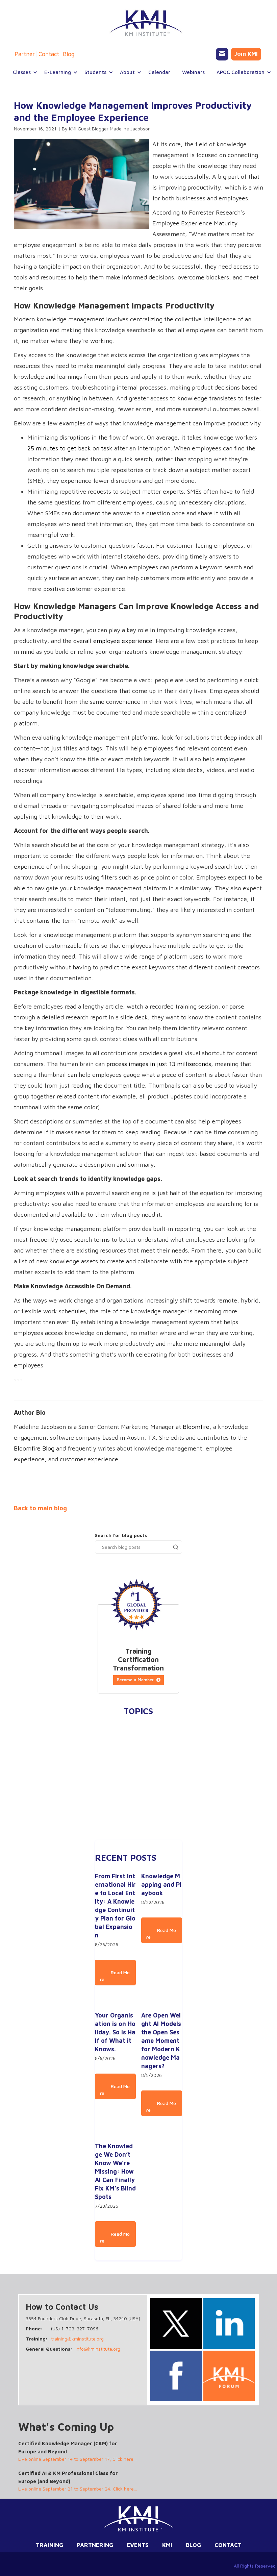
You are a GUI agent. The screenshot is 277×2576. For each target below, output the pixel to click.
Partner (25, 54)
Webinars (193, 72)
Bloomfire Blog (34, 1448)
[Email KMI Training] (222, 54)
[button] (22, 72)
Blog (69, 54)
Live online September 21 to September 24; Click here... (78, 2489)
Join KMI (246, 54)
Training (49, 2545)
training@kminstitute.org (77, 2339)
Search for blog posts (121, 1535)
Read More (115, 1976)
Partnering (95, 2545)
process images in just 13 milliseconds (159, 1064)
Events (138, 2545)
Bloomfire (196, 1427)
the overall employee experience (107, 641)
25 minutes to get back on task (70, 448)
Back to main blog (40, 1508)
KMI (167, 2545)
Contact (49, 54)
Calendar (159, 72)
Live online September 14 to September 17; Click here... (77, 2459)
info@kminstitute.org (98, 2349)
